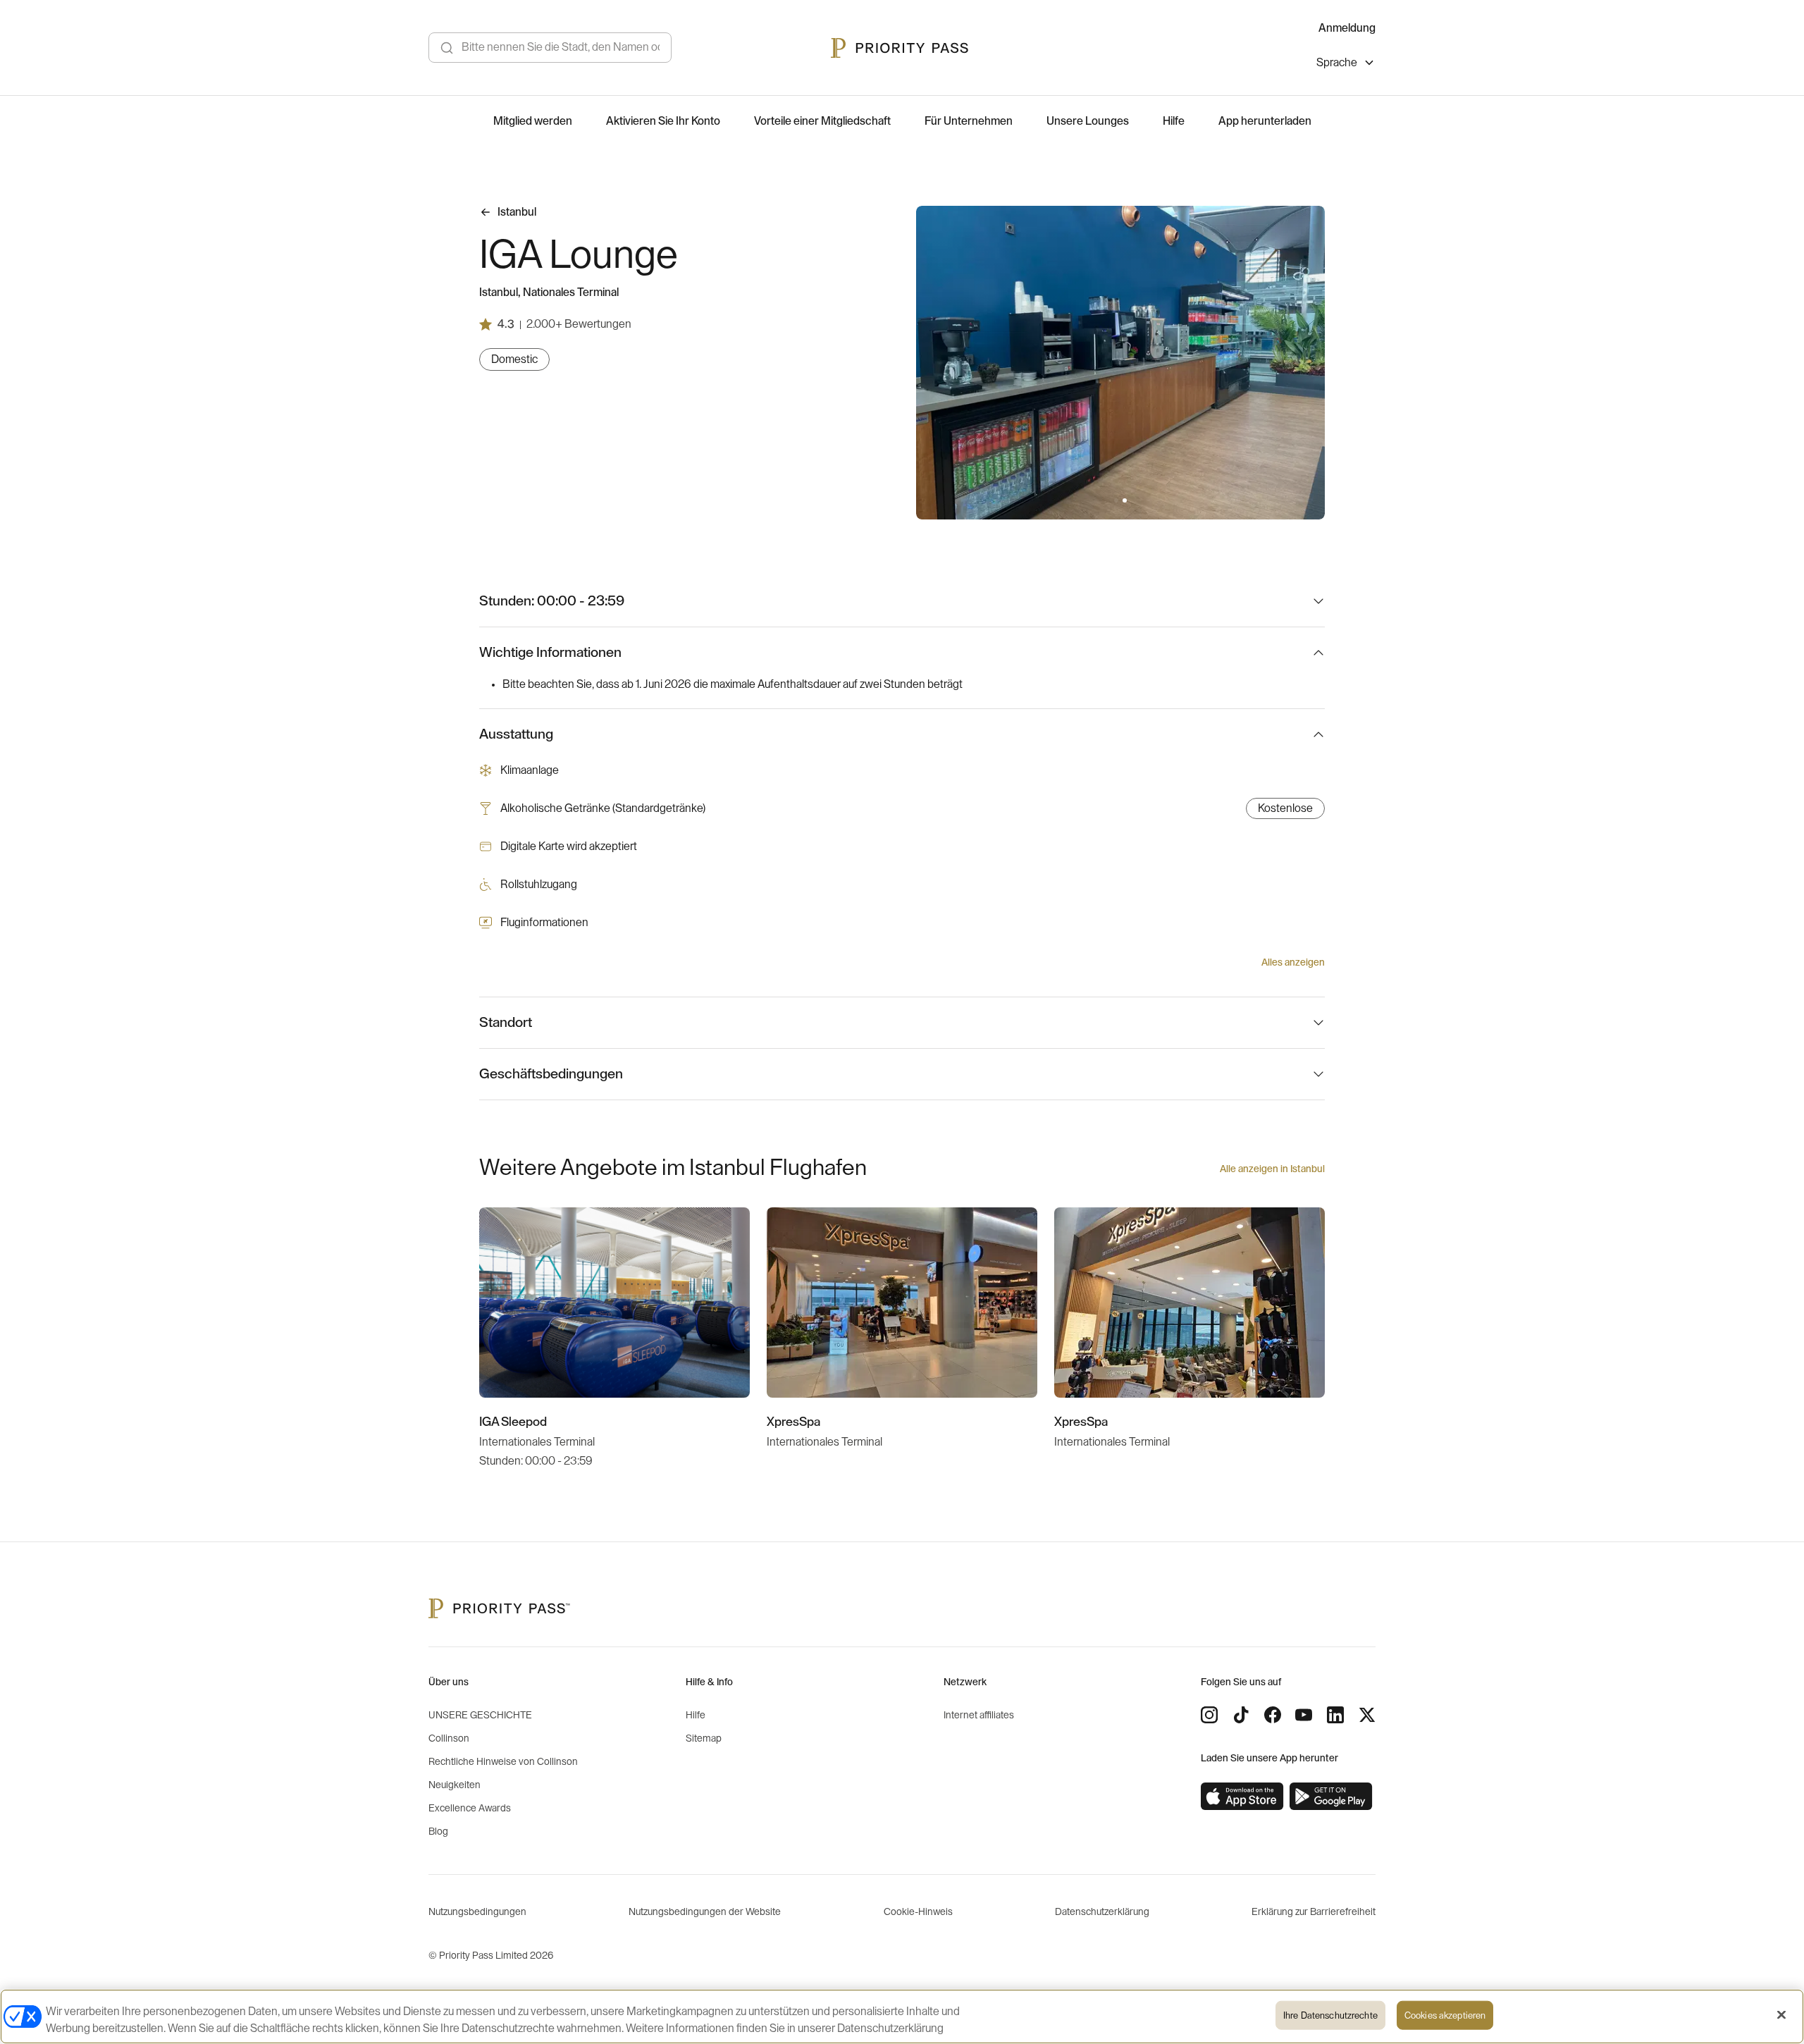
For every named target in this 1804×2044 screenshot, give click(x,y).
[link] (1242, 1797)
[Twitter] (1367, 1715)
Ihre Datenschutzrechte (1330, 2015)
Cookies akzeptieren (1445, 2015)
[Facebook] (1273, 1715)
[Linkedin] (1335, 1715)
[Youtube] (1304, 1715)
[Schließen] (1781, 2015)
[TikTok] (1241, 1715)
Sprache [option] (1337, 63)
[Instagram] (1209, 1715)
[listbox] (1346, 64)
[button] (1116, 500)
